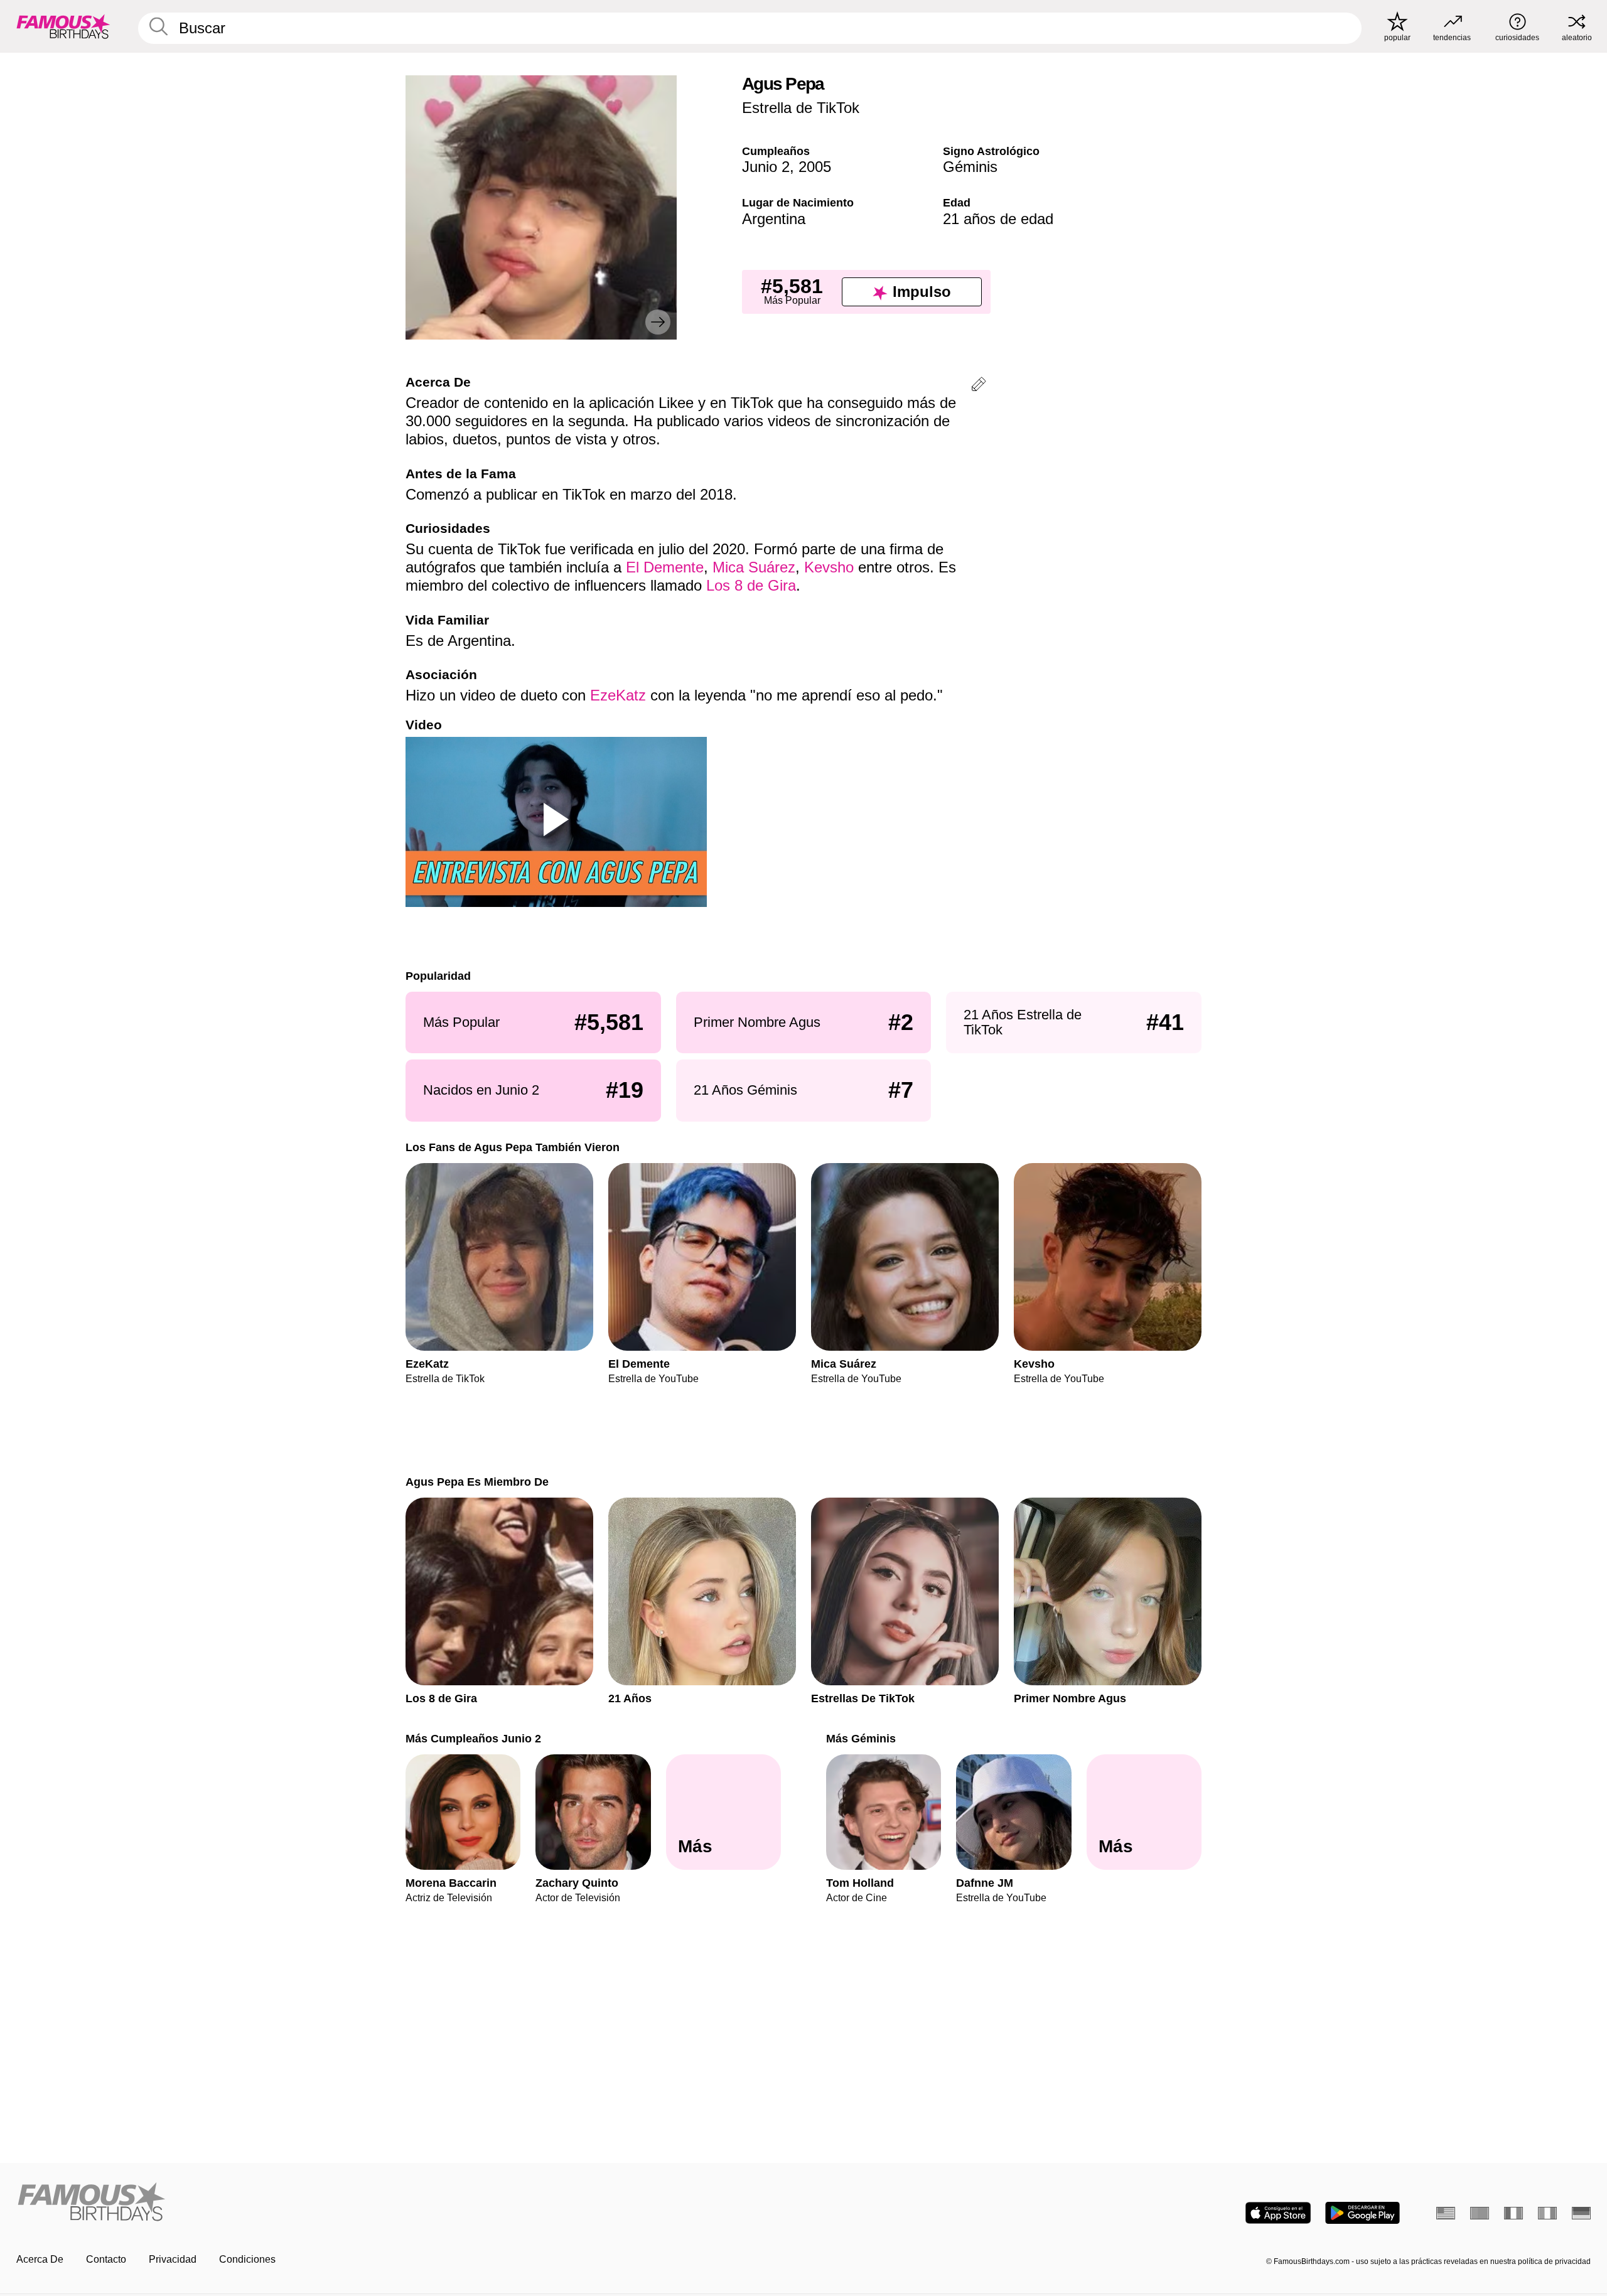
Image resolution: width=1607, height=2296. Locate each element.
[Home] (406, 2203)
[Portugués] (1480, 2213)
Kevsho (829, 567)
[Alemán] (1581, 2213)
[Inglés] (1446, 2213)
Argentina (774, 219)
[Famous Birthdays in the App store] (1278, 2213)
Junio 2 (766, 167)
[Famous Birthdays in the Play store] (1362, 2213)
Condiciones (247, 2259)
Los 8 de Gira (751, 585)
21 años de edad (998, 219)
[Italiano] (1547, 2213)
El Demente (665, 567)
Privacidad (173, 2259)
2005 (815, 167)
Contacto (106, 2259)
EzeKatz (618, 695)
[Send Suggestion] (979, 386)
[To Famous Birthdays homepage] (63, 26)
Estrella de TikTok (801, 108)
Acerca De (40, 2259)
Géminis (970, 167)
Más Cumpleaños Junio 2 (473, 1738)
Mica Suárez (754, 567)
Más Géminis (861, 1738)
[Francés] (1513, 2213)
